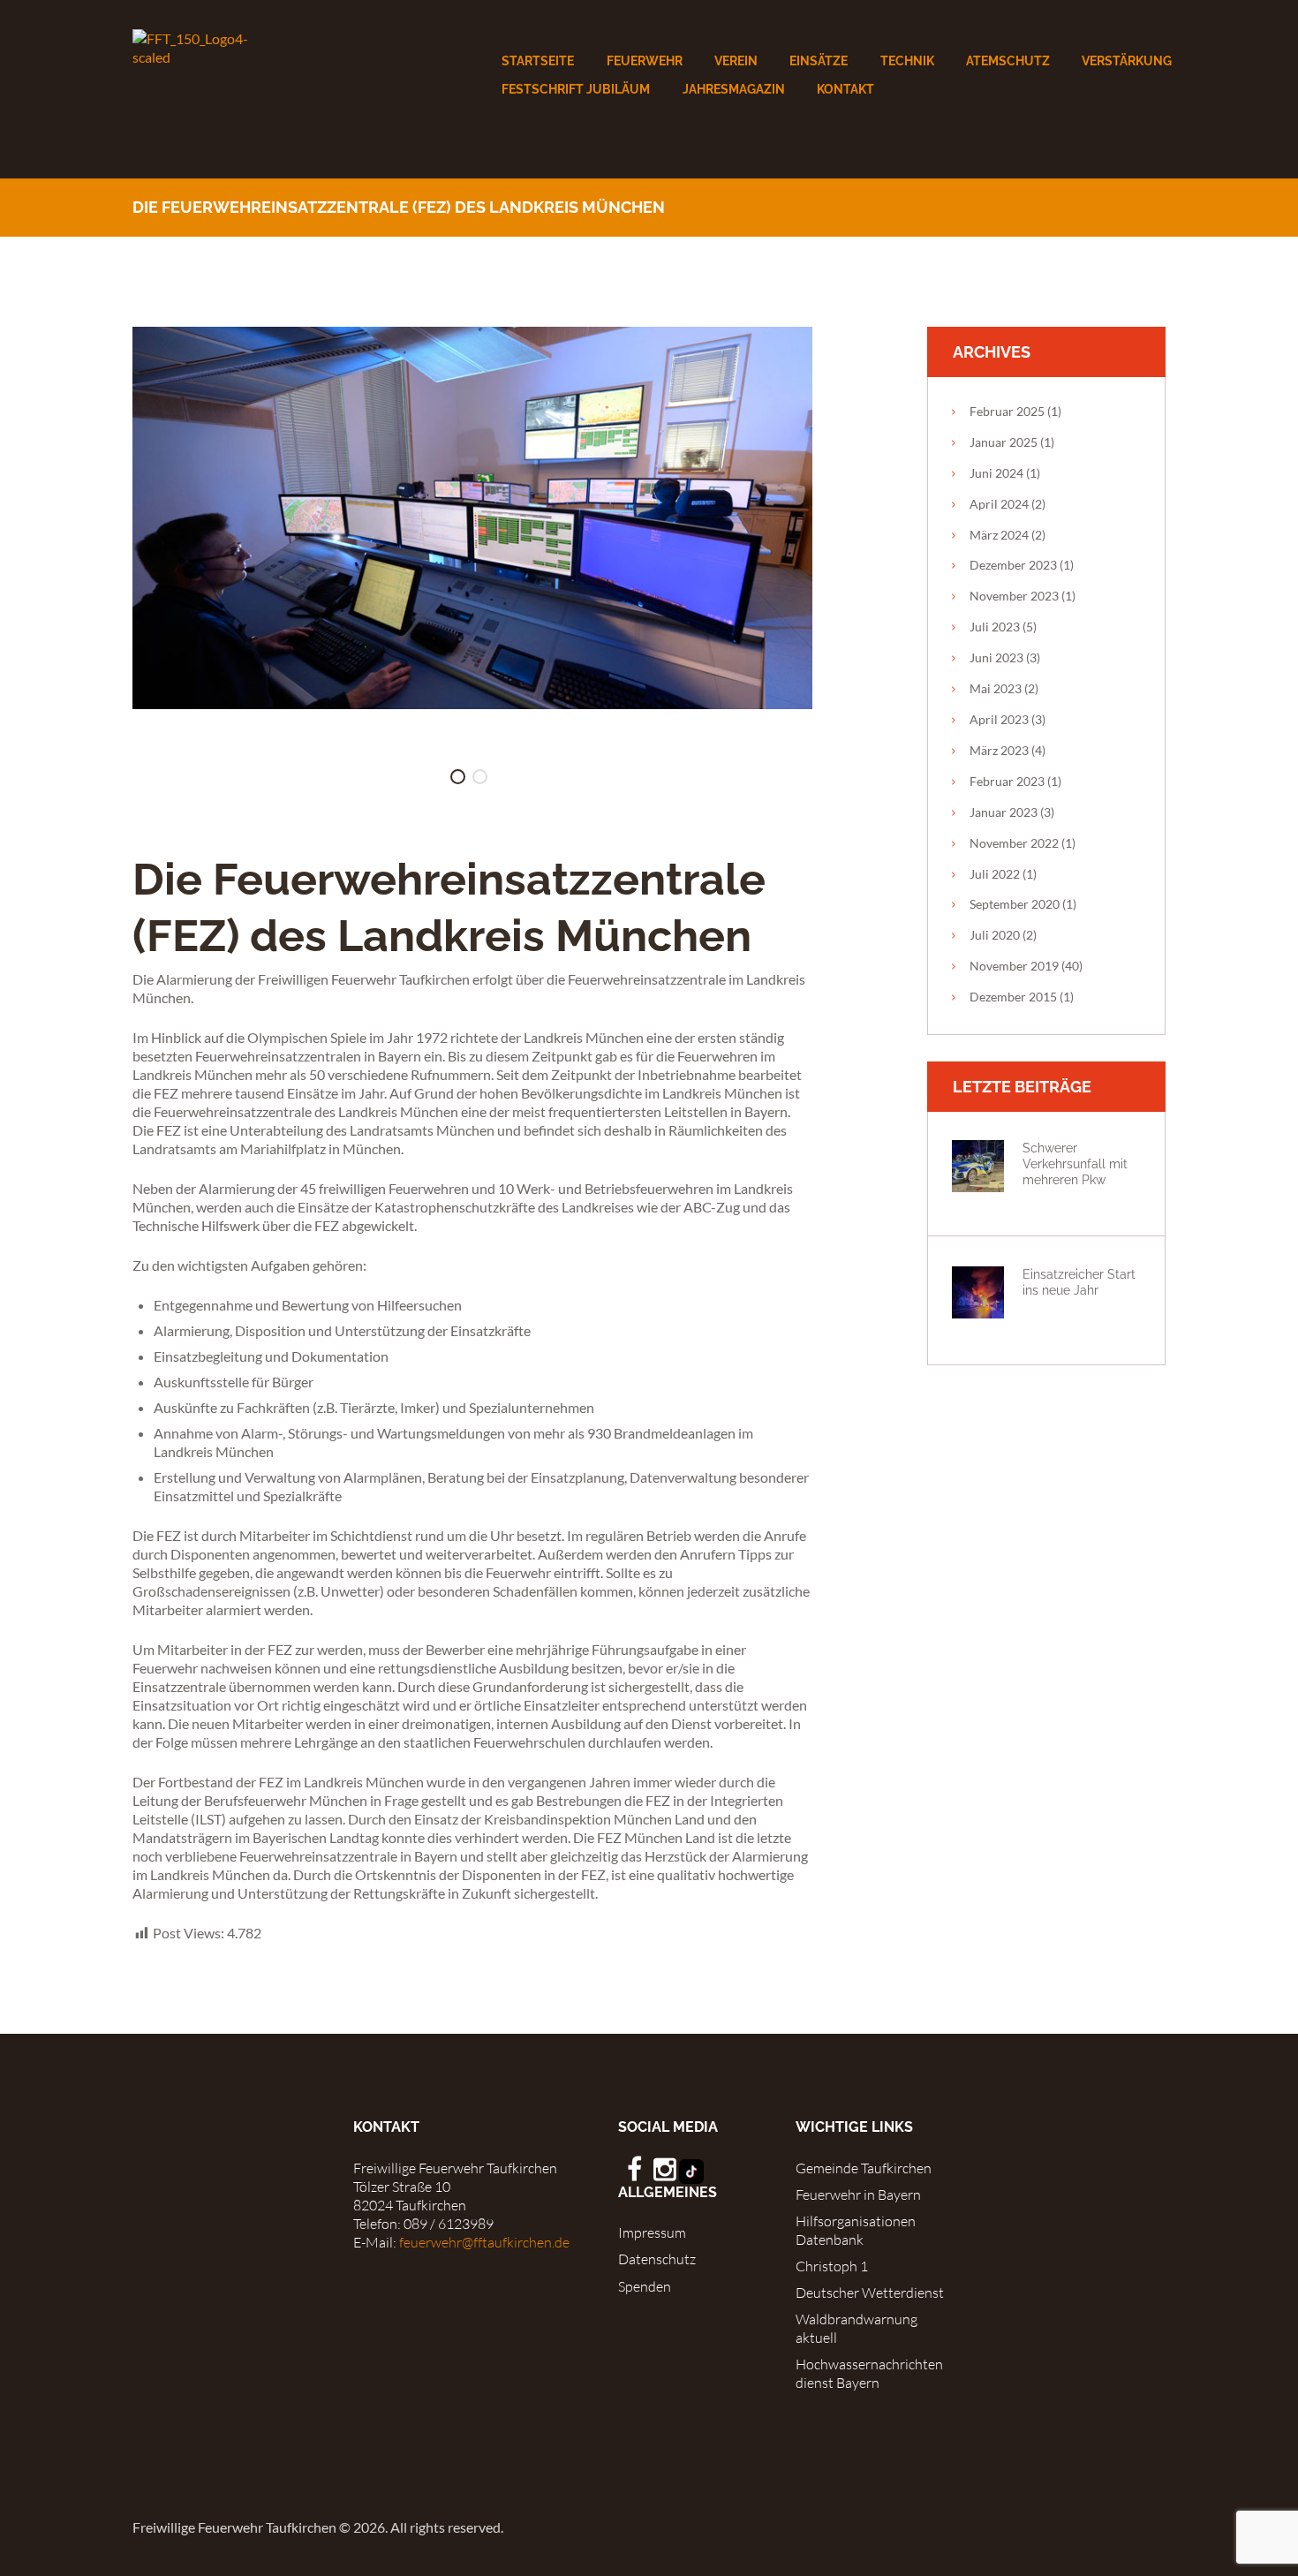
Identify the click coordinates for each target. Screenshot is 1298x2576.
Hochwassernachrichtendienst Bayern (869, 2373)
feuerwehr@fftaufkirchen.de (484, 2242)
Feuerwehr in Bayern (858, 2195)
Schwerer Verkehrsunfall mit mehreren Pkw (1075, 1163)
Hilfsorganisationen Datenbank (856, 2230)
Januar (1004, 442)
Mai (996, 688)
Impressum (652, 2232)
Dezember (1013, 565)
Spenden (645, 2286)
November (1014, 596)
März (999, 535)
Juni (996, 473)
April (999, 504)
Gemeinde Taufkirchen (864, 2168)
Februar (1007, 411)
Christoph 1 (832, 2266)
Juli (995, 627)
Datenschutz (657, 2259)
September (1015, 904)
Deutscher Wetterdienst (870, 2293)
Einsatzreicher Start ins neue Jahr (1079, 1282)
